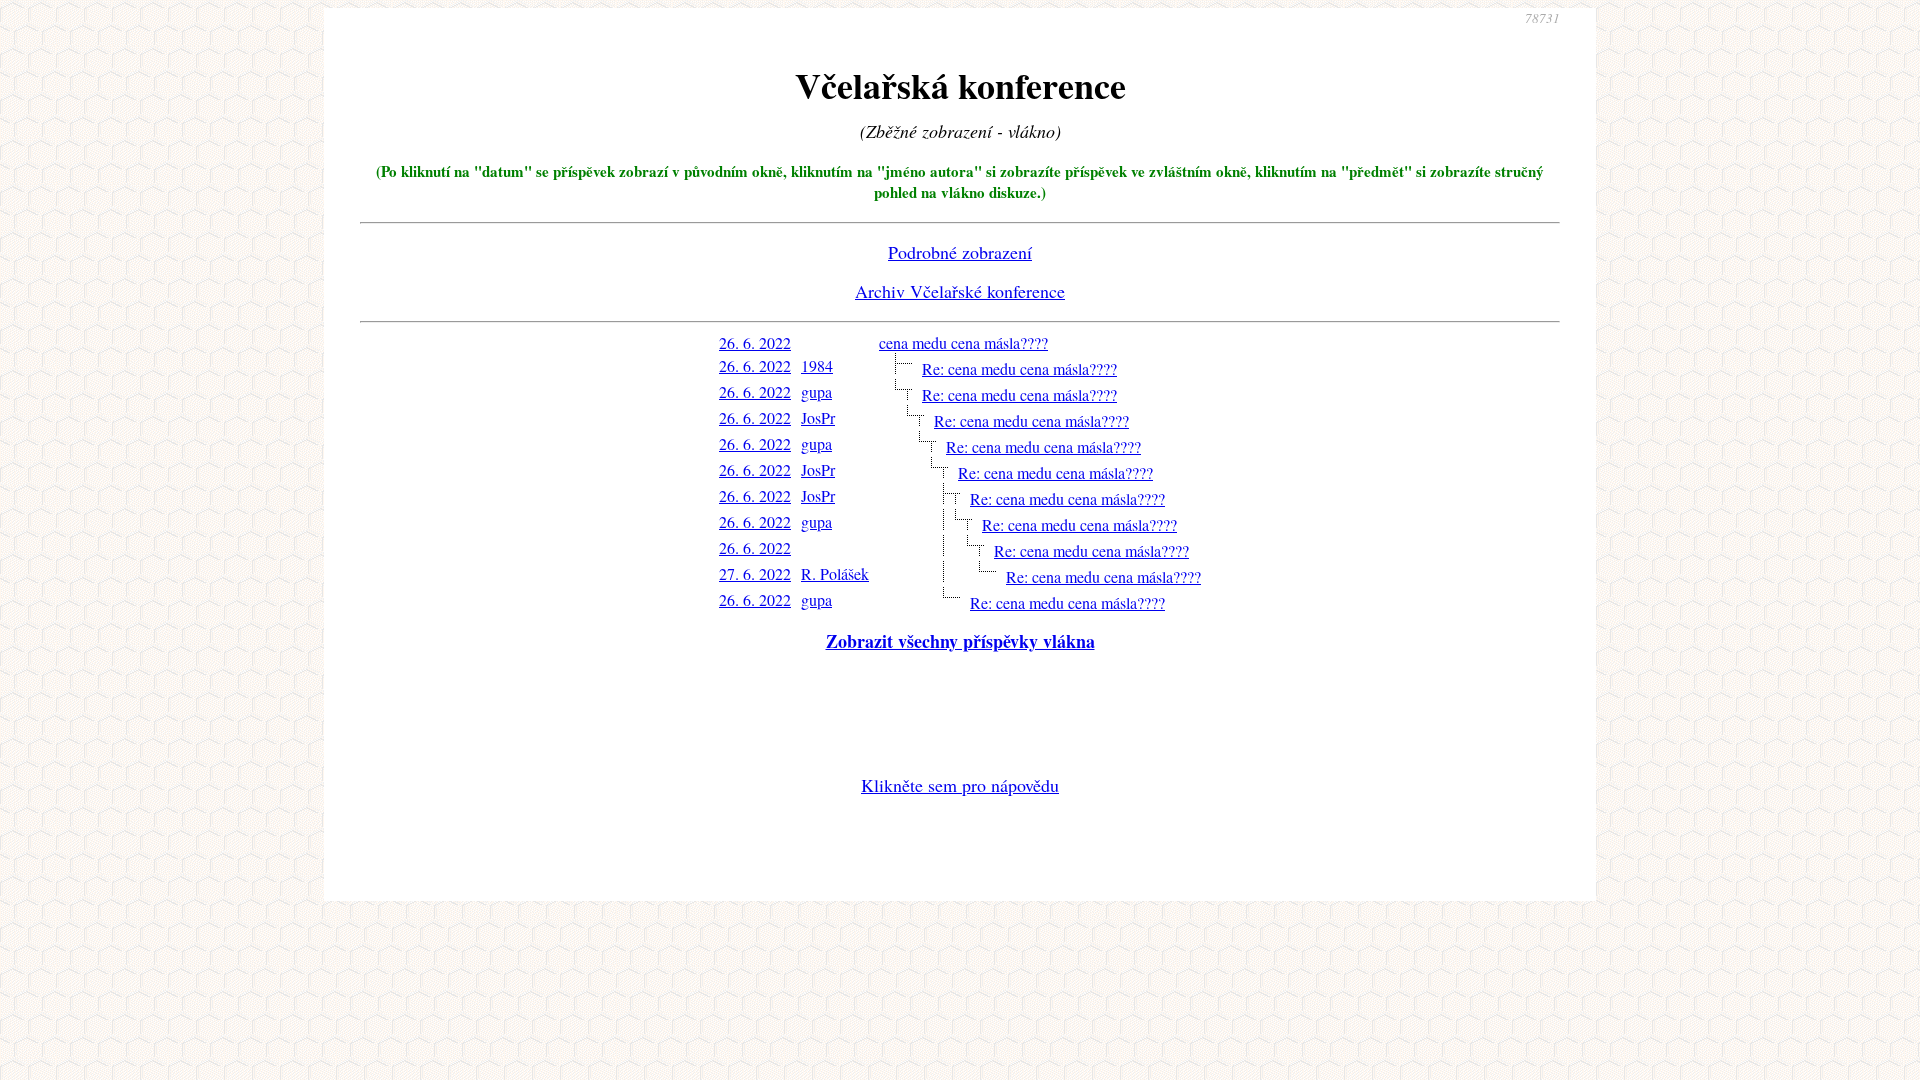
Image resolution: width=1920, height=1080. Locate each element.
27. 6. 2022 (755, 573)
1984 (817, 365)
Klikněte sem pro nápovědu (960, 785)
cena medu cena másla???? (963, 342)
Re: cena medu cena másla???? (1019, 368)
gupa (816, 391)
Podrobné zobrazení (960, 252)
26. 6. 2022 (755, 342)
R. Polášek (835, 573)
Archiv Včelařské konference (960, 291)
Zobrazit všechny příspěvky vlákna (960, 641)
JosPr (818, 417)
